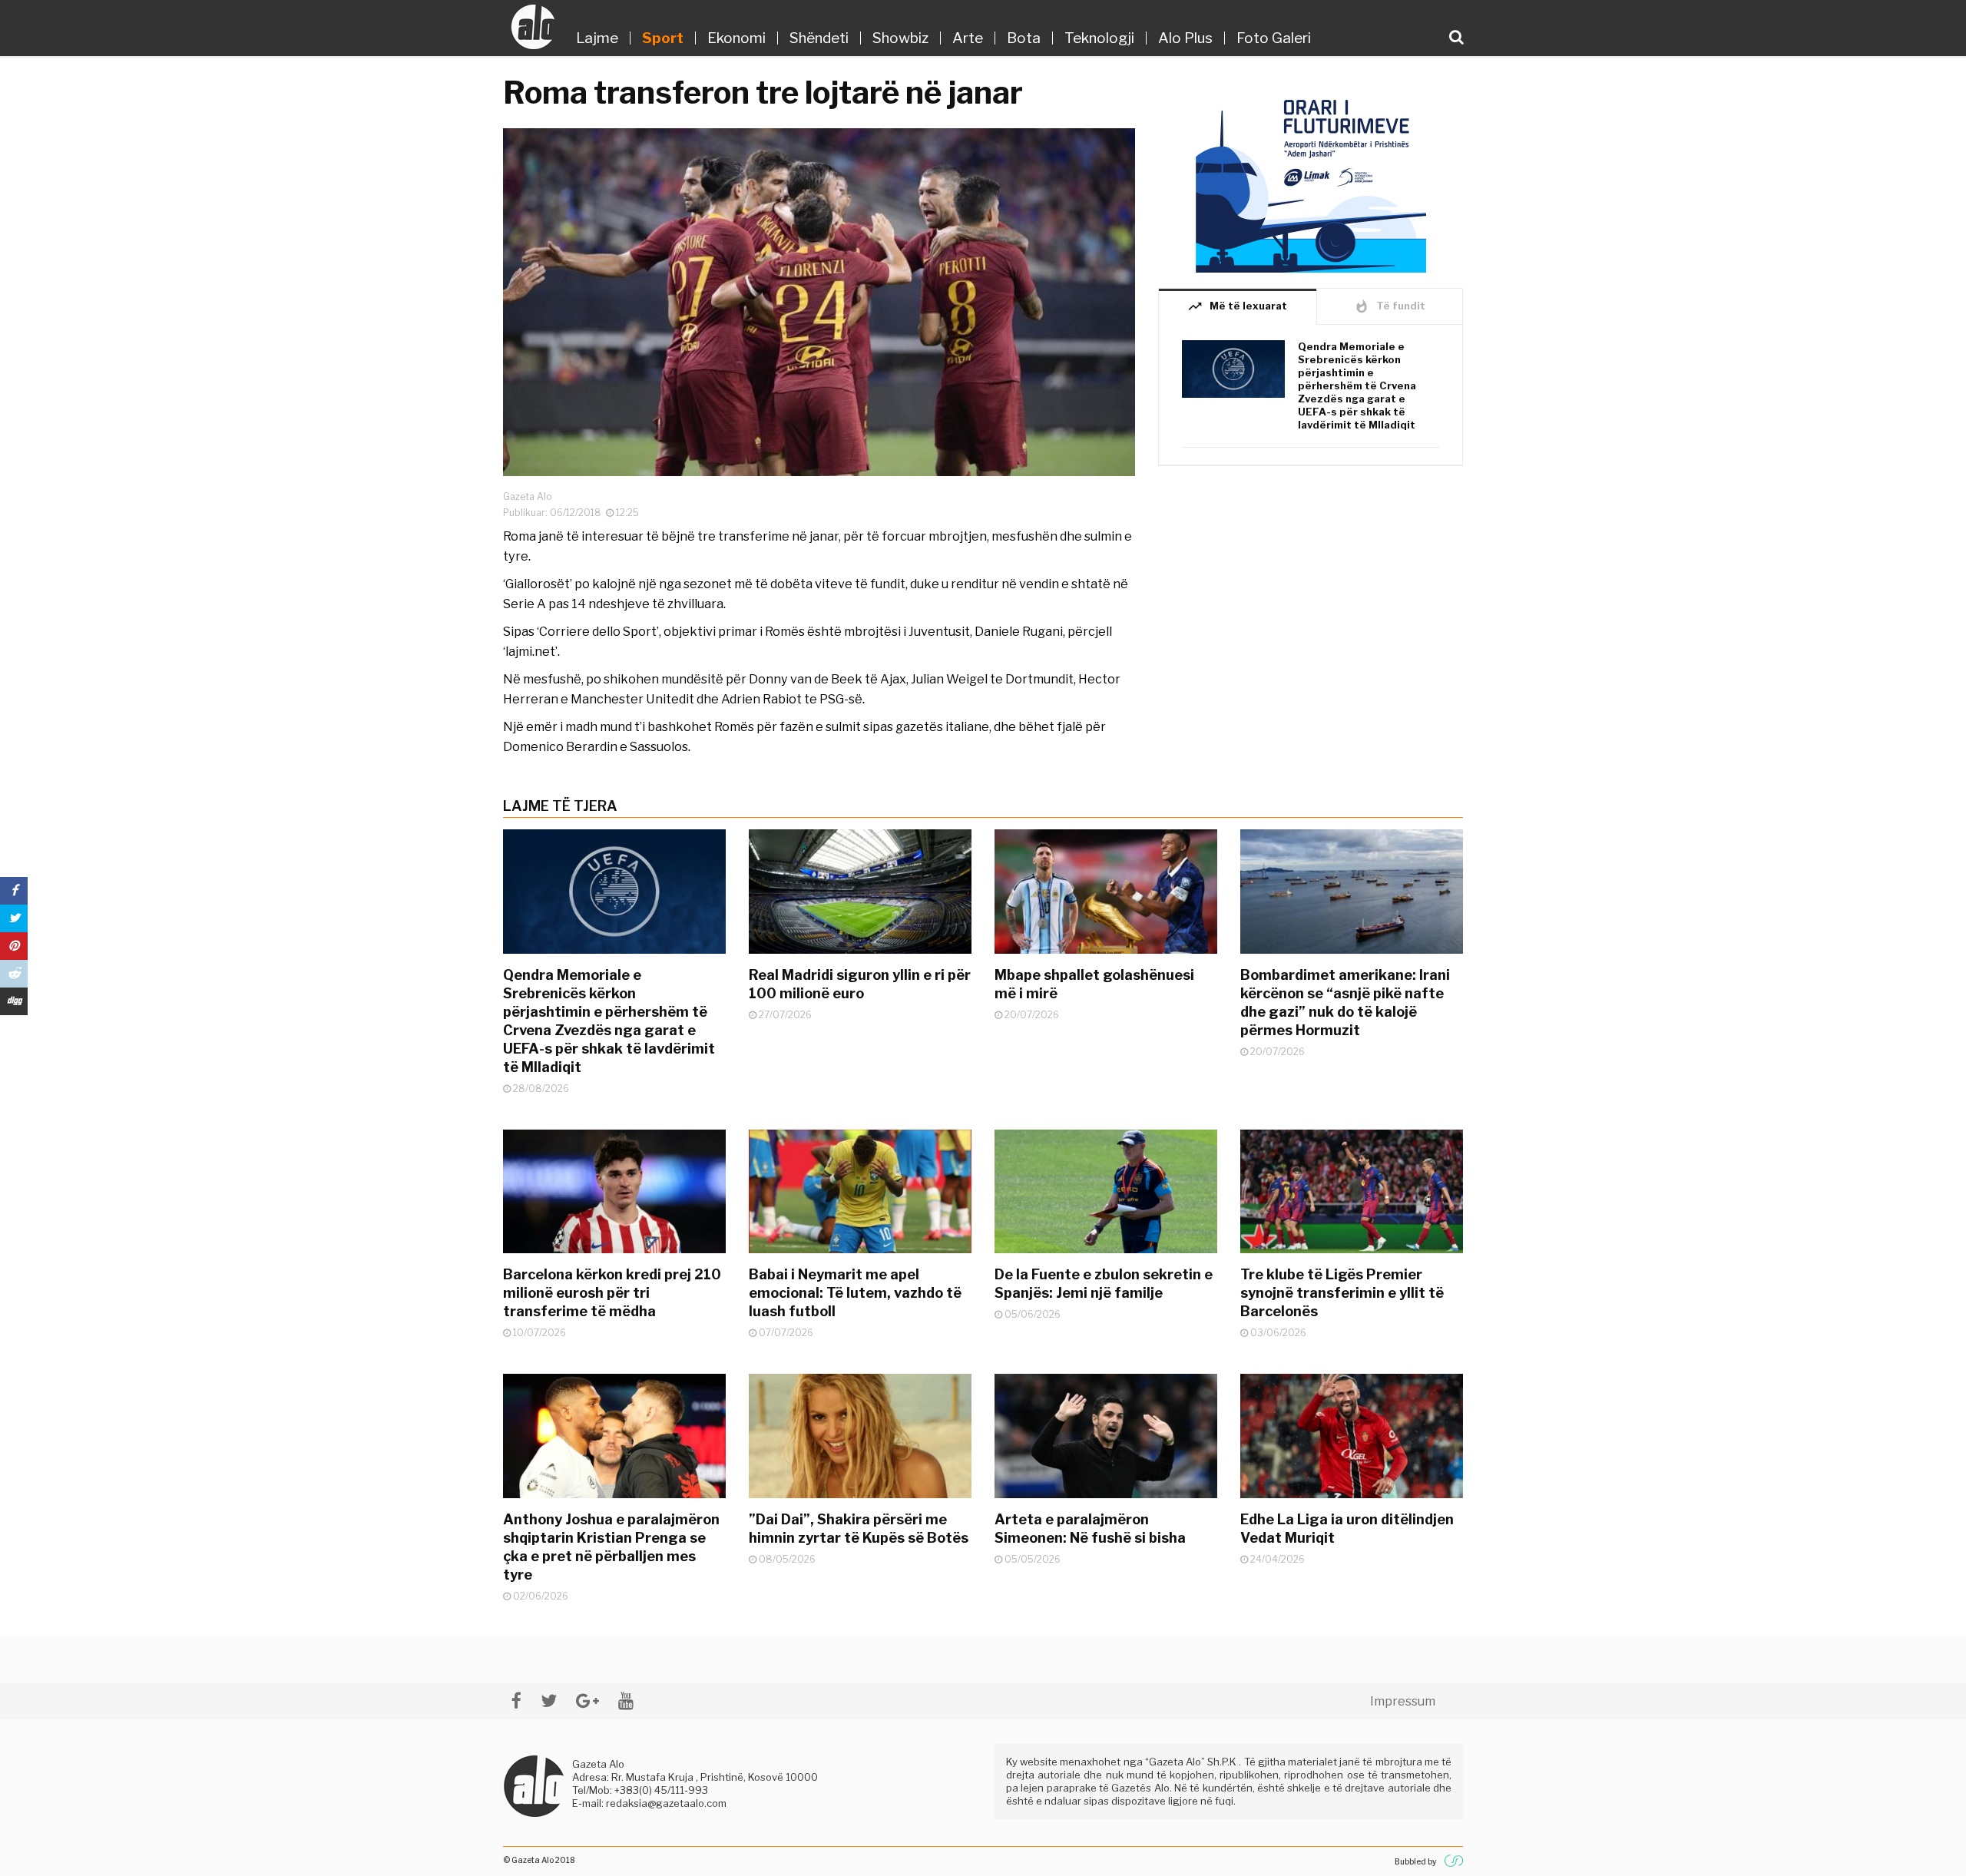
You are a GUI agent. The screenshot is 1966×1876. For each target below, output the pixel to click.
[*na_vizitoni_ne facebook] (516, 1701)
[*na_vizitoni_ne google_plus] (587, 1701)
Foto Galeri (1274, 38)
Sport (663, 38)
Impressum (1403, 1701)
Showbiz (900, 38)
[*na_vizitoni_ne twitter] (549, 1701)
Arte (968, 38)
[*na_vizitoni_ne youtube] (626, 1701)
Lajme (597, 38)
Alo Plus (1185, 38)
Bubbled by (1415, 1861)
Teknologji (1099, 38)
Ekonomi (736, 38)
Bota (1024, 38)
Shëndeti (819, 38)
